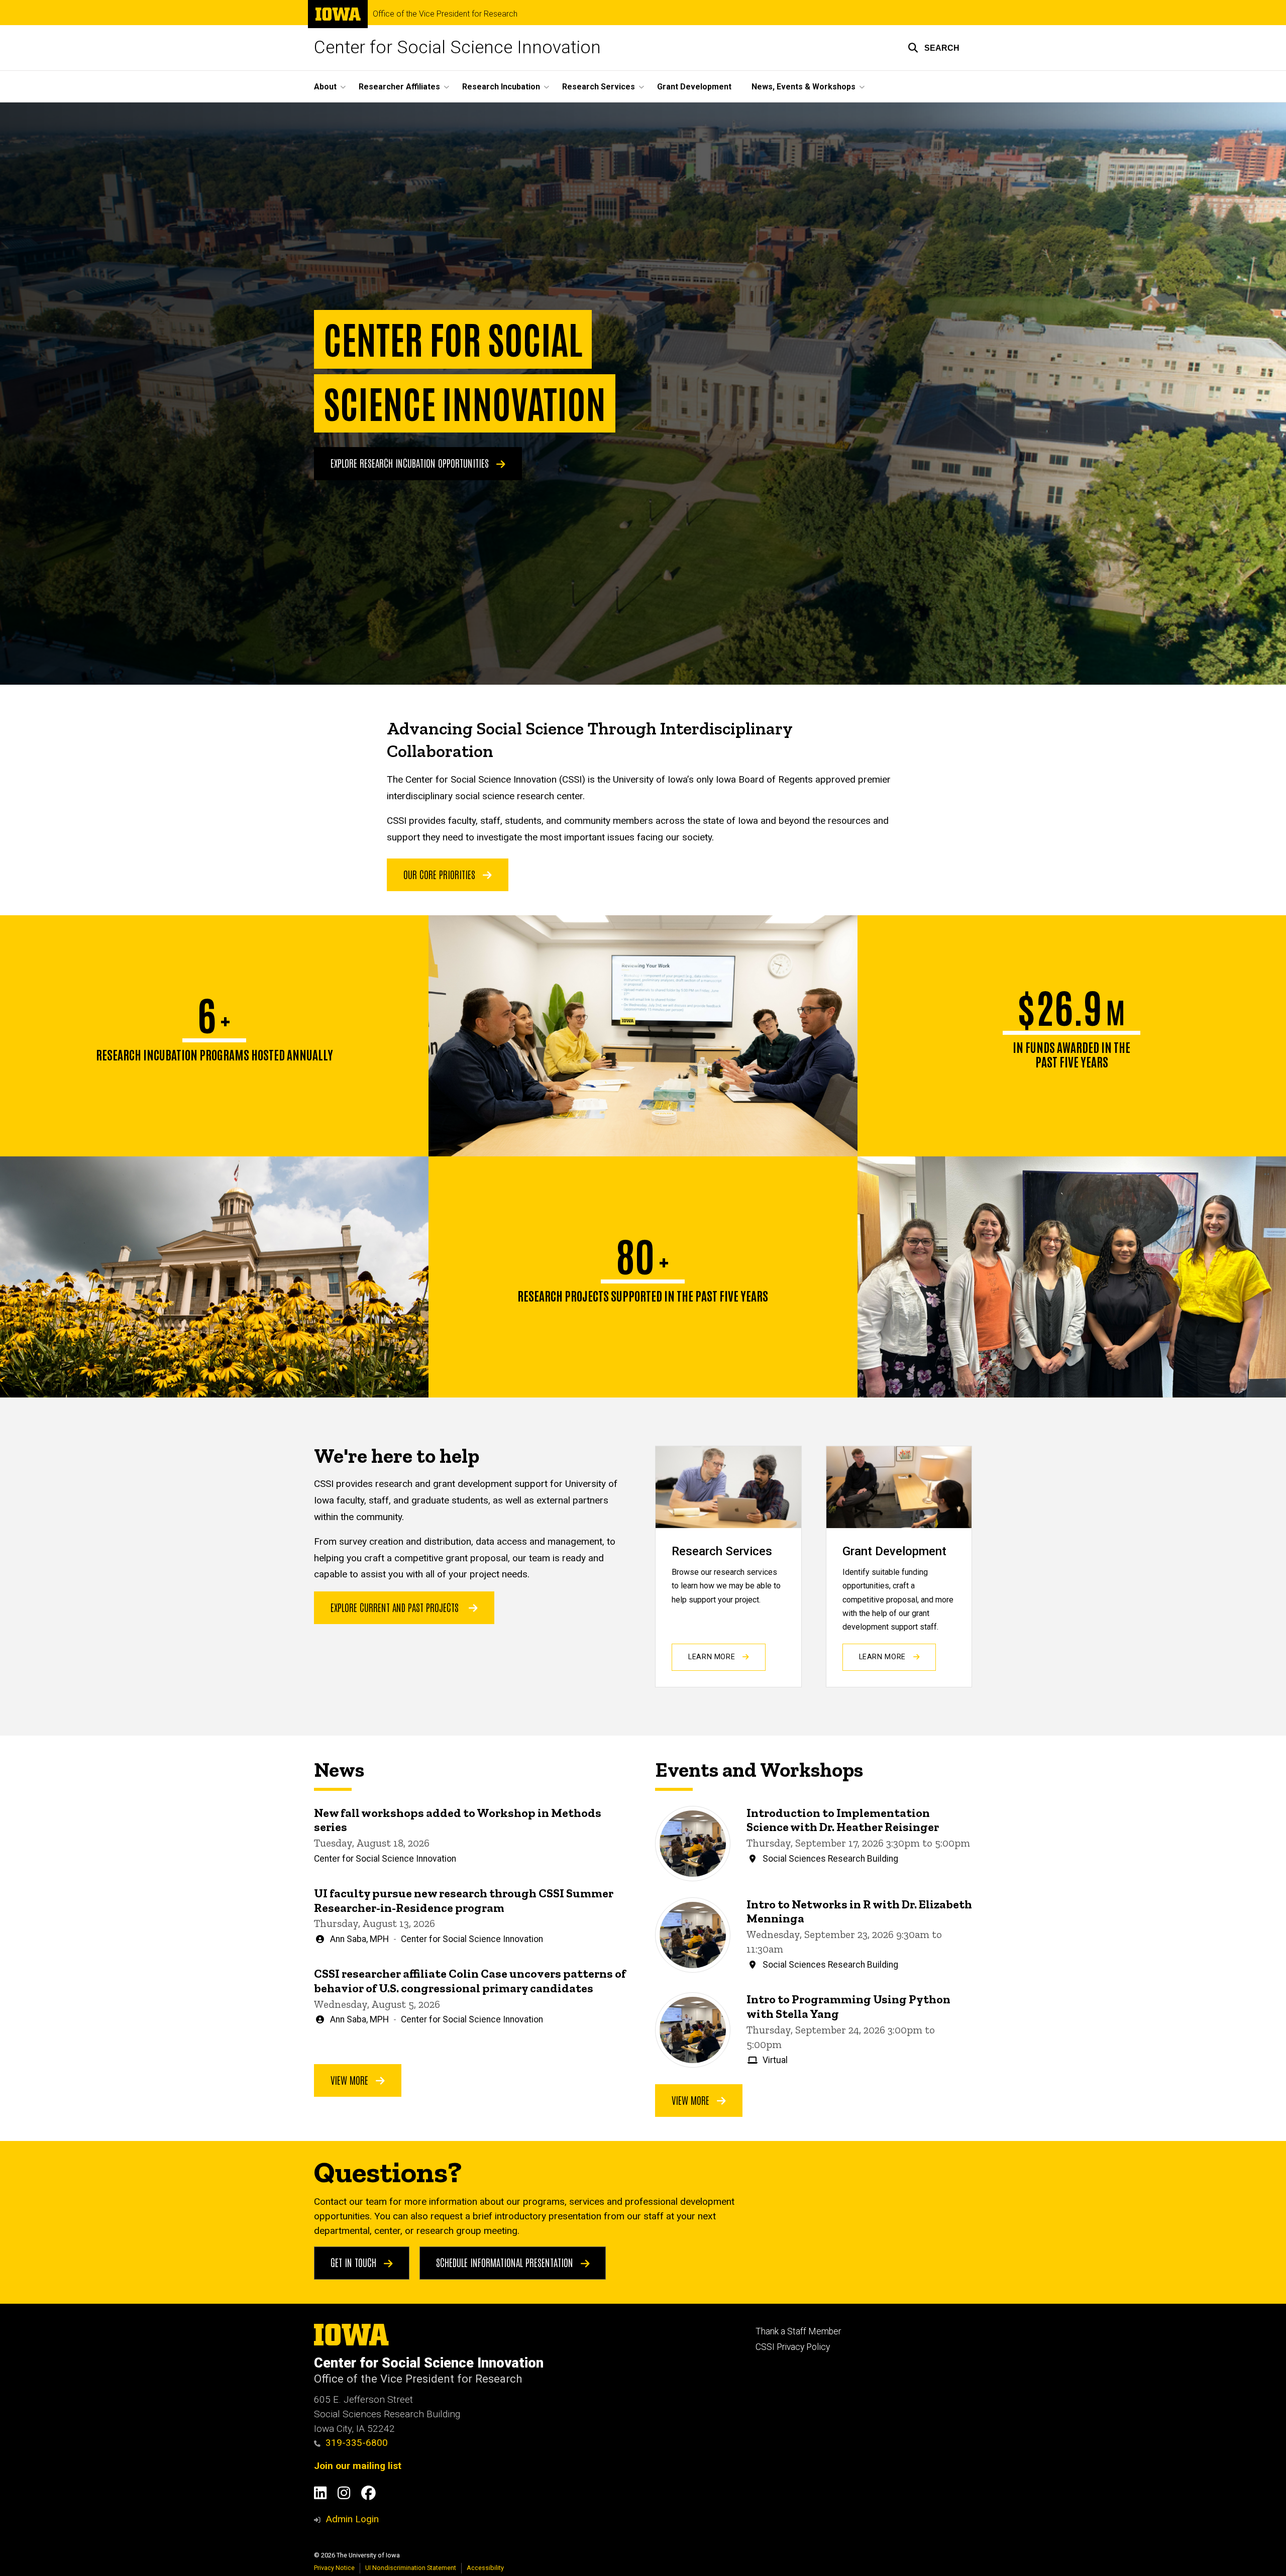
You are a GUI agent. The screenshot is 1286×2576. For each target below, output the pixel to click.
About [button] (325, 87)
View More (351, 2080)
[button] (934, 48)
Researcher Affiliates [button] (399, 87)
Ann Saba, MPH (359, 1939)
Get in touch (355, 2262)
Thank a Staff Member (798, 2331)
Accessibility (485, 2568)
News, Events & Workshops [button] (803, 87)
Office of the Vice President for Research (445, 14)
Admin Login (352, 2519)
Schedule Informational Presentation (506, 2262)
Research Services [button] (599, 87)
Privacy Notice (334, 2568)
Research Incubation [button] (501, 87)
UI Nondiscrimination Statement (411, 2568)
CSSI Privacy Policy (793, 2347)
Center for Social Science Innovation (457, 47)
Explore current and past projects (395, 1607)
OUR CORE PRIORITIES (441, 874)
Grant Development (694, 87)
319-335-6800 (357, 2443)
